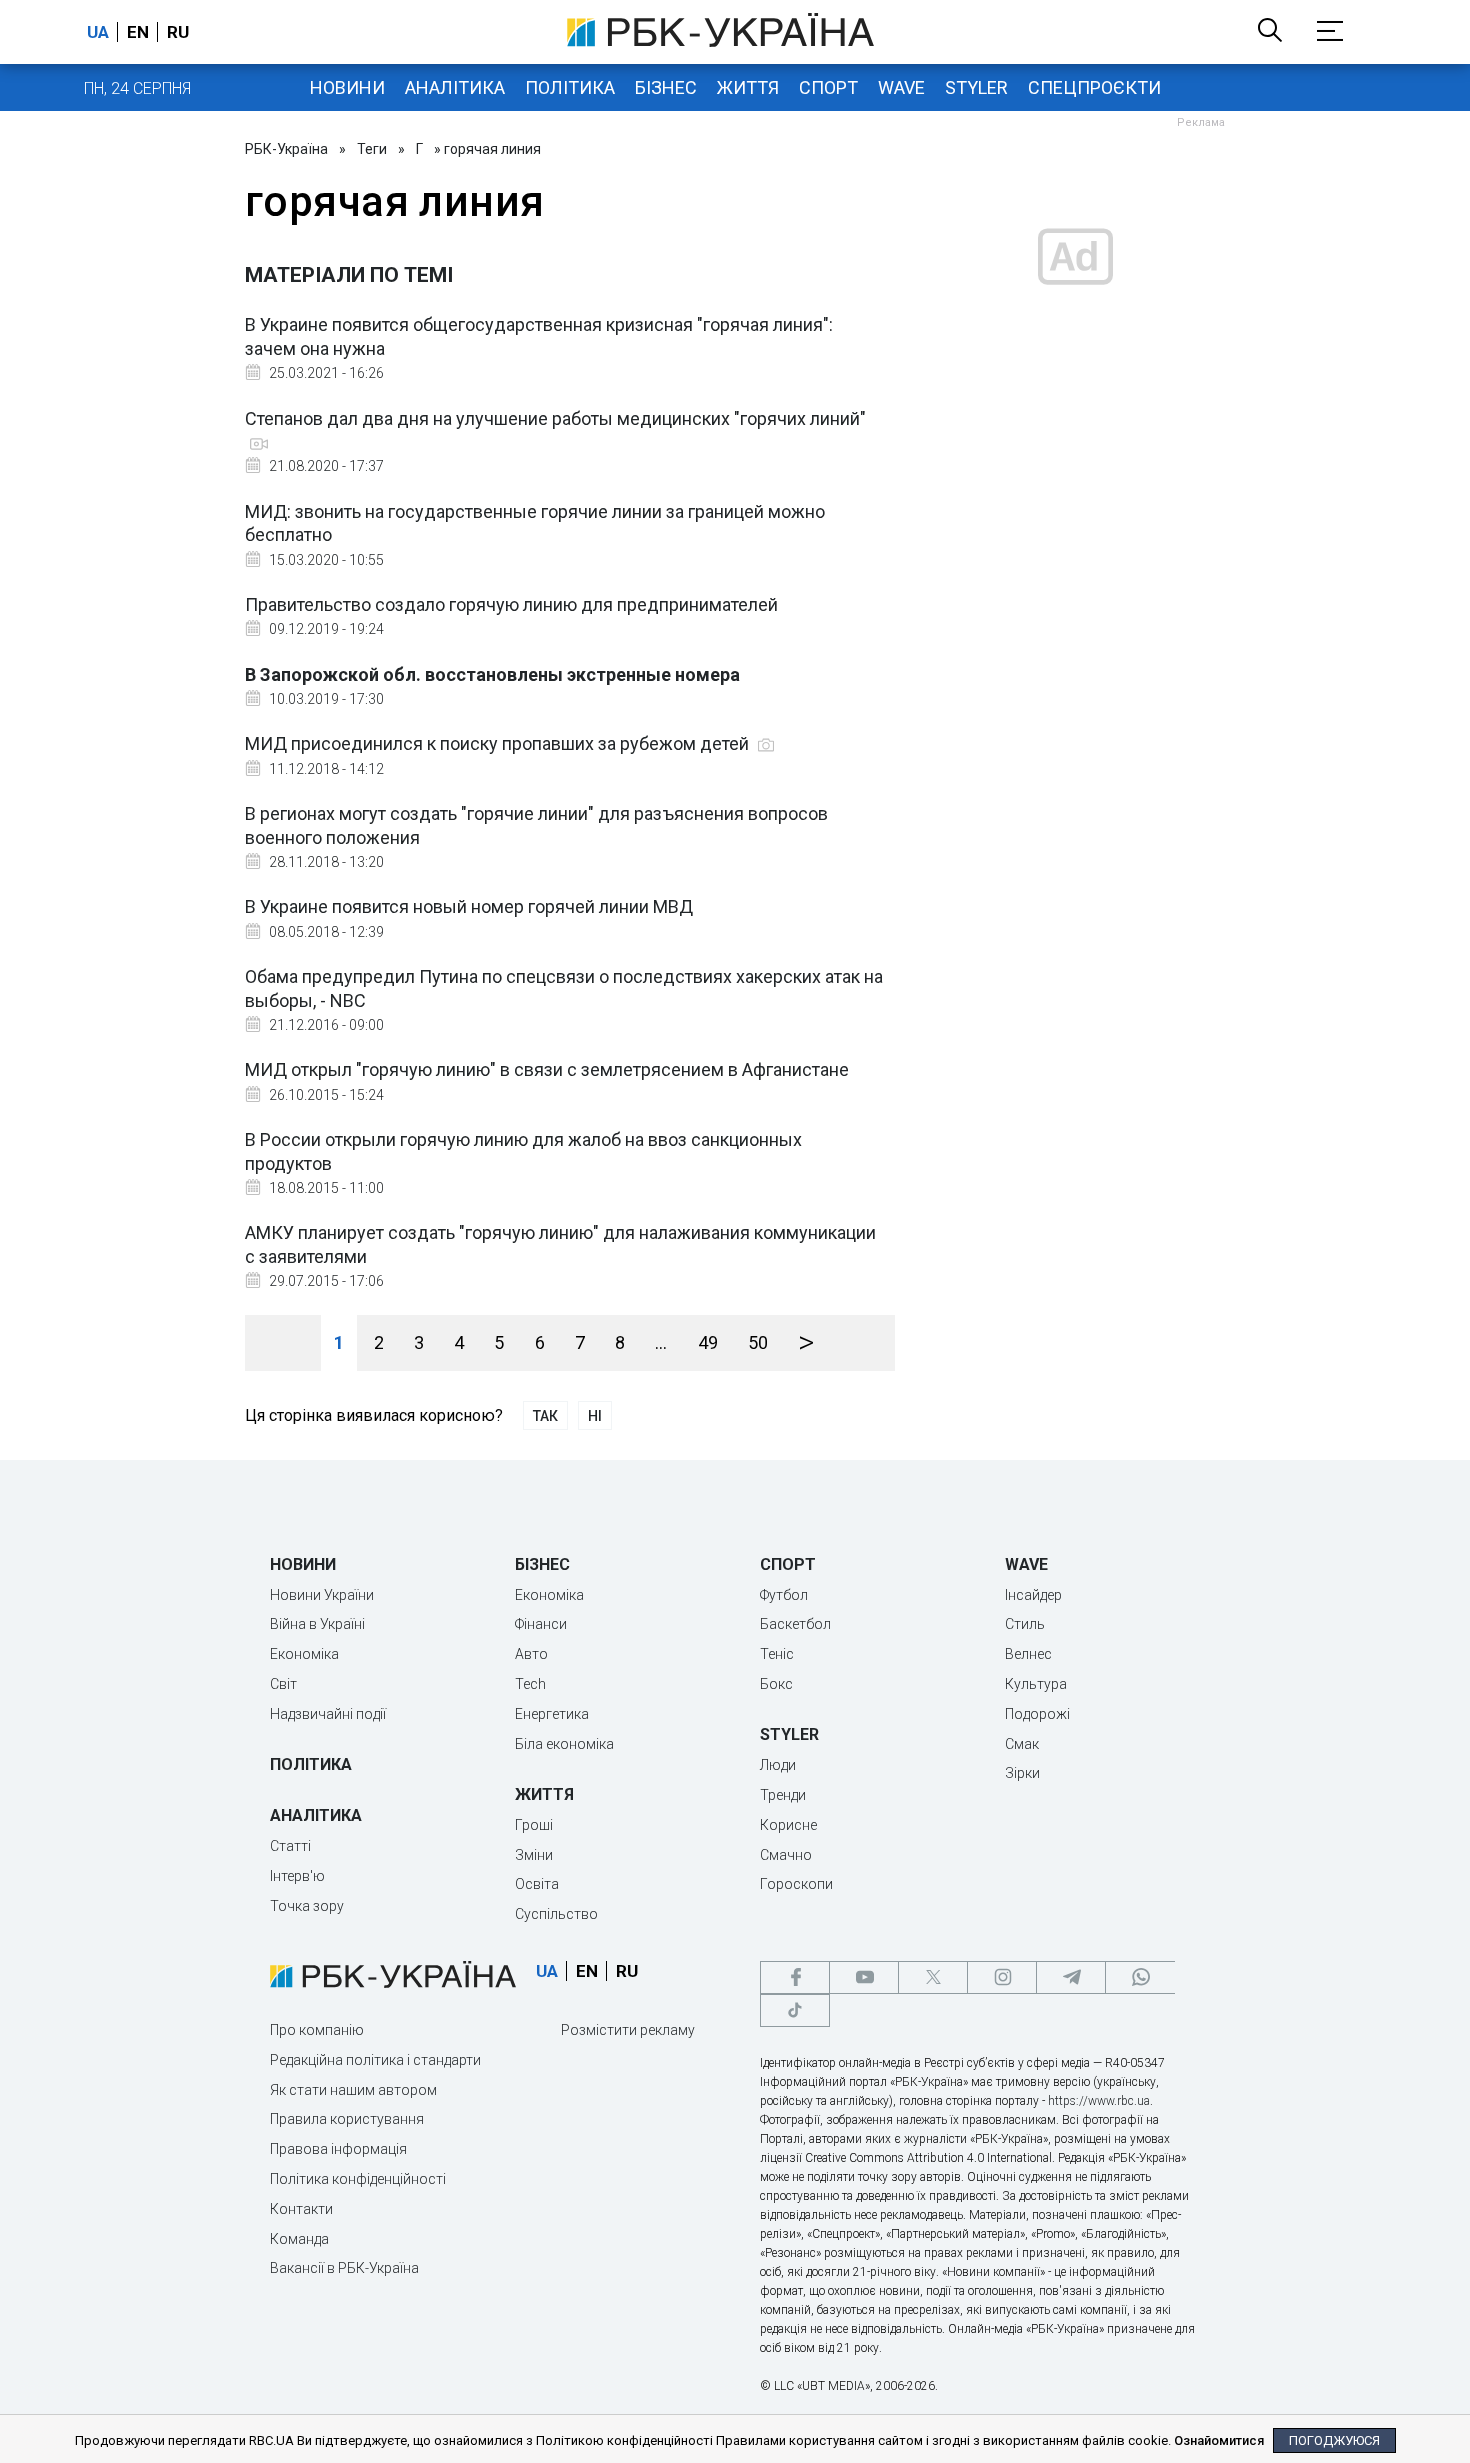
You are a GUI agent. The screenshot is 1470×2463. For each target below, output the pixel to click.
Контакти (301, 2209)
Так (545, 1416)
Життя (748, 87)
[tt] (795, 2010)
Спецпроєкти (1094, 87)
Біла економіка (564, 1744)
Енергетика (552, 1714)
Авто (531, 1654)
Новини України (322, 1595)
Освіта (537, 1884)
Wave (901, 87)
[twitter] (933, 1977)
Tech (530, 1684)
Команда (299, 2239)
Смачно (786, 1855)
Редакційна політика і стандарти (375, 2060)
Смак (1022, 1744)
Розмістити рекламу (628, 2030)
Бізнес (666, 87)
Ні (595, 1416)
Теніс (777, 1654)
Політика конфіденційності (358, 2179)
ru (178, 32)
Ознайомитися (1219, 2440)
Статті (290, 1846)
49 (708, 1342)
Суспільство (556, 1914)
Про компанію (317, 2030)
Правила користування (347, 2119)
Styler (976, 87)
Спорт (828, 87)
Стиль (1025, 1624)
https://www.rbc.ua (1099, 2101)
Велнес (1028, 1654)
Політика (570, 87)
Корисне (788, 1825)
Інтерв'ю (297, 1876)
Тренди (783, 1795)
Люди (778, 1765)
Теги (372, 149)
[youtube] (864, 1977)
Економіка (304, 1654)
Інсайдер (1033, 1595)
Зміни (534, 1855)
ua (98, 32)
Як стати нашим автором (353, 2090)
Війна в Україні (317, 1624)
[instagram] (1002, 1977)
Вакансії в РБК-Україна (344, 2268)
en (138, 32)
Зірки (1022, 1773)
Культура (1036, 1684)
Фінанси (541, 1624)
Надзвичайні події (328, 1714)
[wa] (1140, 1977)
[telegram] (1071, 1977)
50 (758, 1342)
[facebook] (795, 1977)
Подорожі (1037, 1714)
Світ (283, 1684)
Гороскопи (796, 1884)
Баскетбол (795, 1624)
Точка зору (307, 1906)
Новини (347, 87)
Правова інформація (338, 2149)
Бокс (776, 1684)
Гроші (534, 1825)
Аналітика (455, 87)
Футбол (784, 1595)
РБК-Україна (286, 149)
